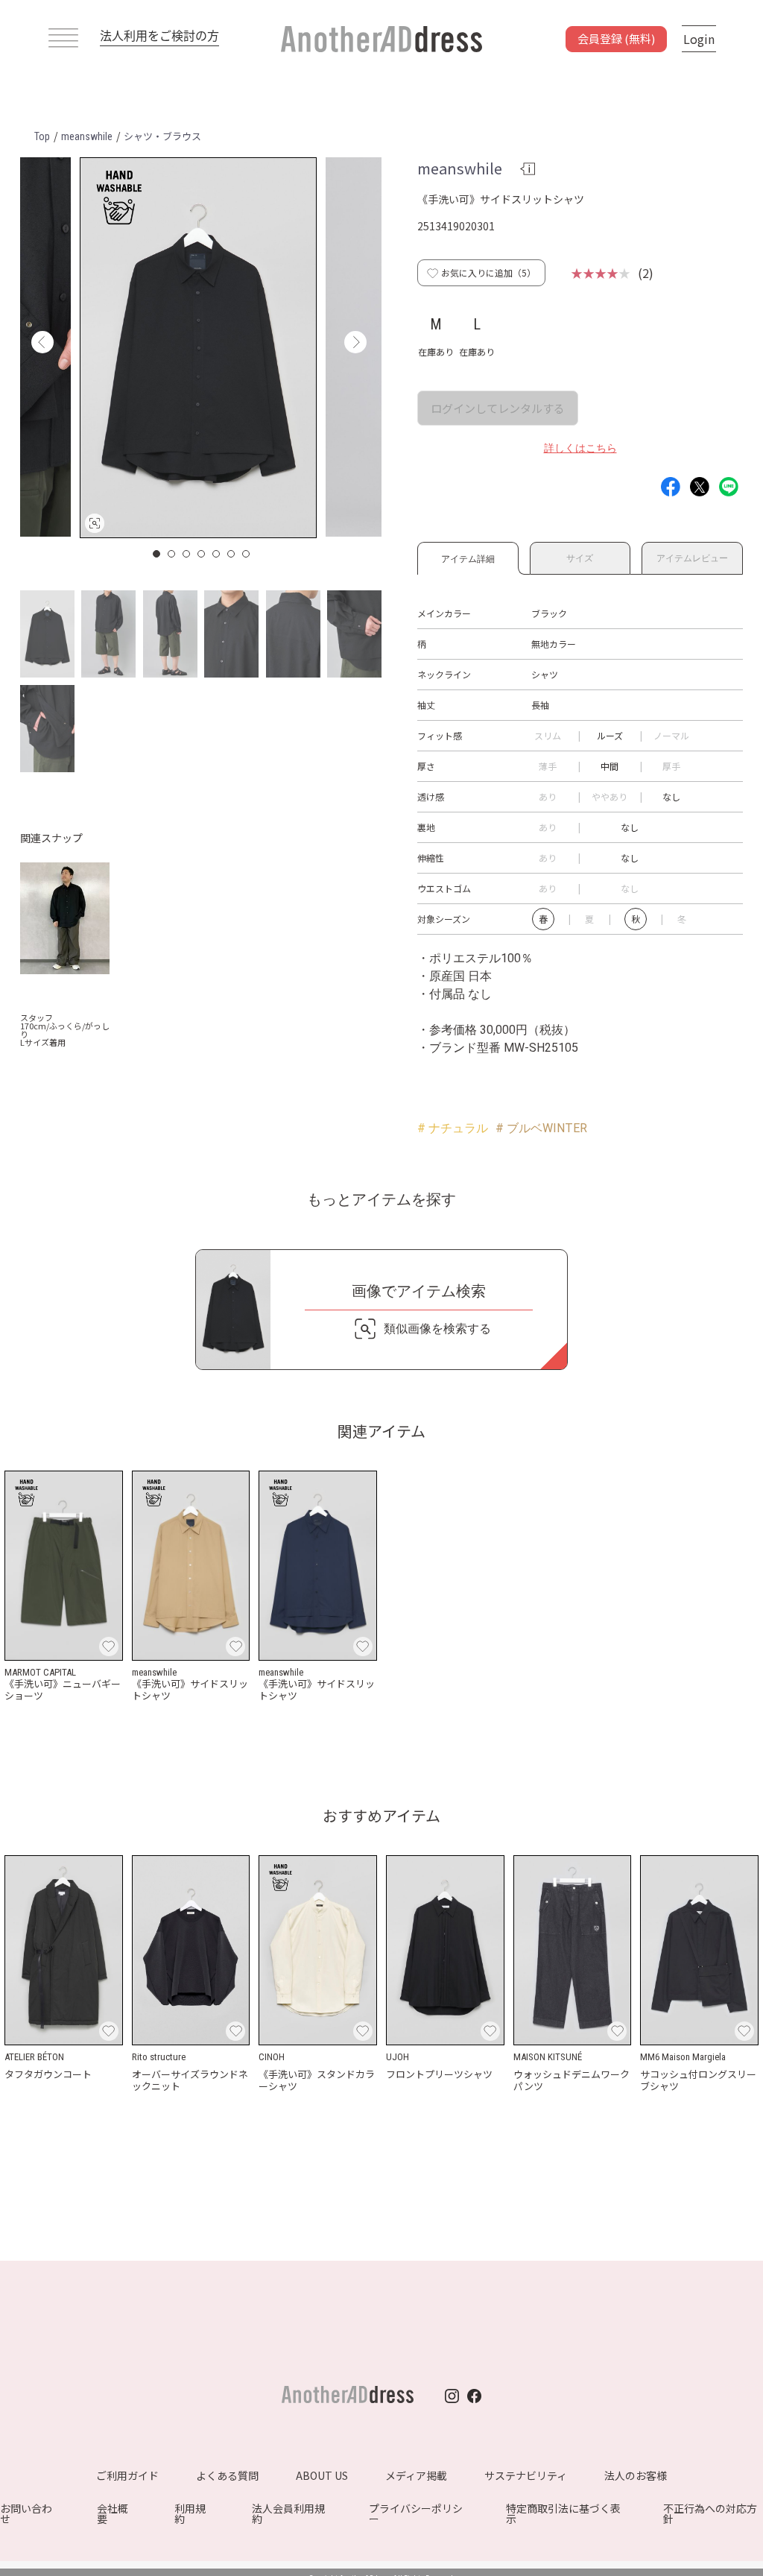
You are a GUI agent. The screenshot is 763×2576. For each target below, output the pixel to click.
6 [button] (232, 554)
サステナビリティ (526, 2475)
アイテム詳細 (468, 556)
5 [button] (217, 554)
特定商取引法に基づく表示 (563, 2513)
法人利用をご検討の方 (159, 35)
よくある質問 (227, 2475)
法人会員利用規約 (288, 2513)
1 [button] (157, 554)
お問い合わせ (26, 2513)
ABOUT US (322, 2475)
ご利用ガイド (127, 2475)
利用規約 (190, 2513)
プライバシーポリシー (416, 2513)
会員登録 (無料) (616, 38)
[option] (198, 348)
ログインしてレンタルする (498, 408)
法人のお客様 (636, 2475)
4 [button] (202, 554)
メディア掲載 (416, 2475)
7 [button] (247, 554)
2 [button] (172, 554)
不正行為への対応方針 (710, 2513)
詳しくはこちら (580, 448)
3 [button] (187, 554)
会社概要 (113, 2513)
